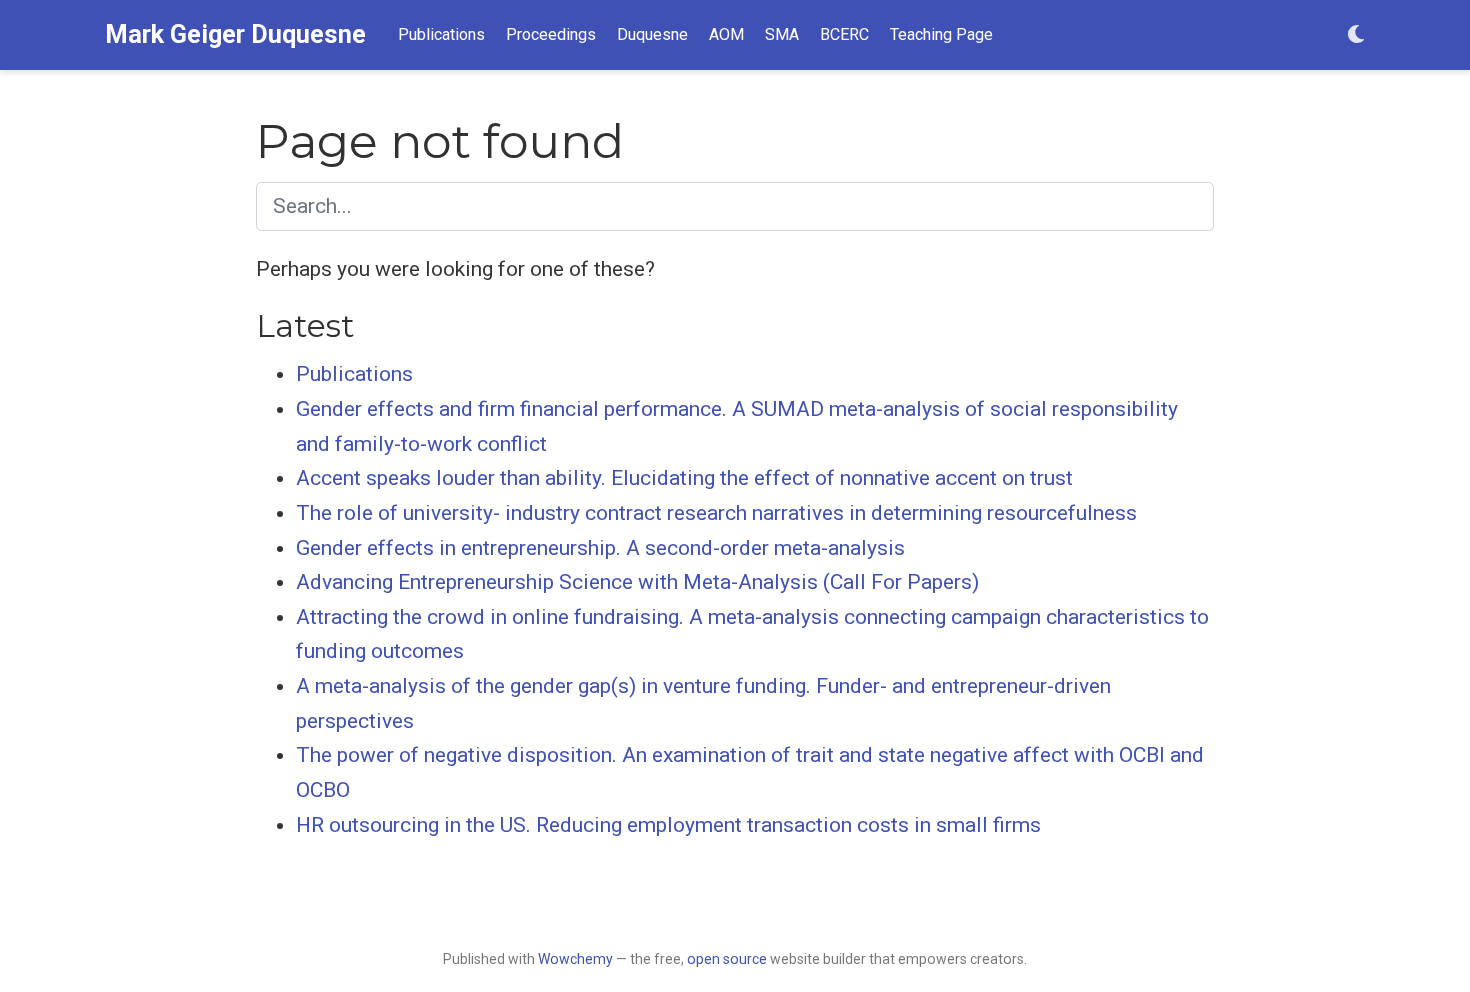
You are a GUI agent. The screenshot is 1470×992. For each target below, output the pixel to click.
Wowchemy (575, 959)
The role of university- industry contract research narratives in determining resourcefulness (716, 513)
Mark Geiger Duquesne (235, 34)
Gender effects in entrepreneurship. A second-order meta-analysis (600, 548)
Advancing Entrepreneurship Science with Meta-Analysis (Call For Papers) (637, 582)
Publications (354, 374)
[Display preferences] (1356, 35)
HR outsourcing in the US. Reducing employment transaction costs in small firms (668, 825)
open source (727, 959)
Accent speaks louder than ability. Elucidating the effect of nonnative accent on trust (684, 478)
